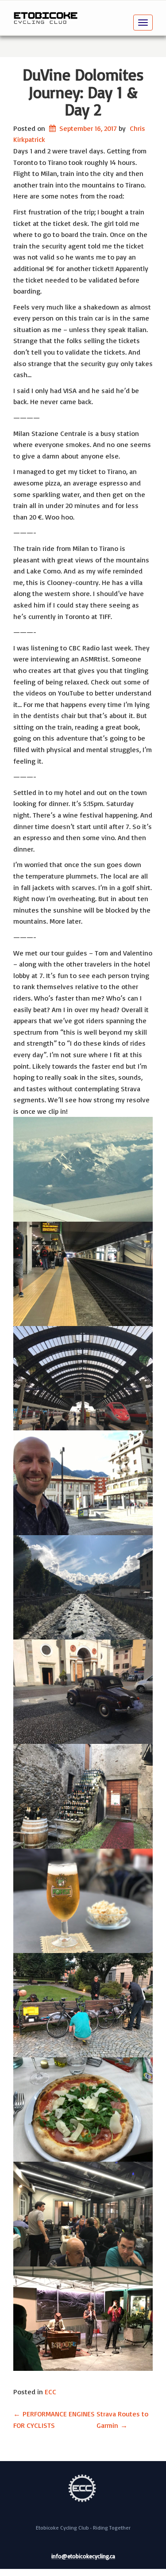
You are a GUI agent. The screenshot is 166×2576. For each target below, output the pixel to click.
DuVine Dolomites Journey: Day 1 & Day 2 (83, 92)
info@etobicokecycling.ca (83, 2557)
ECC (50, 2392)
